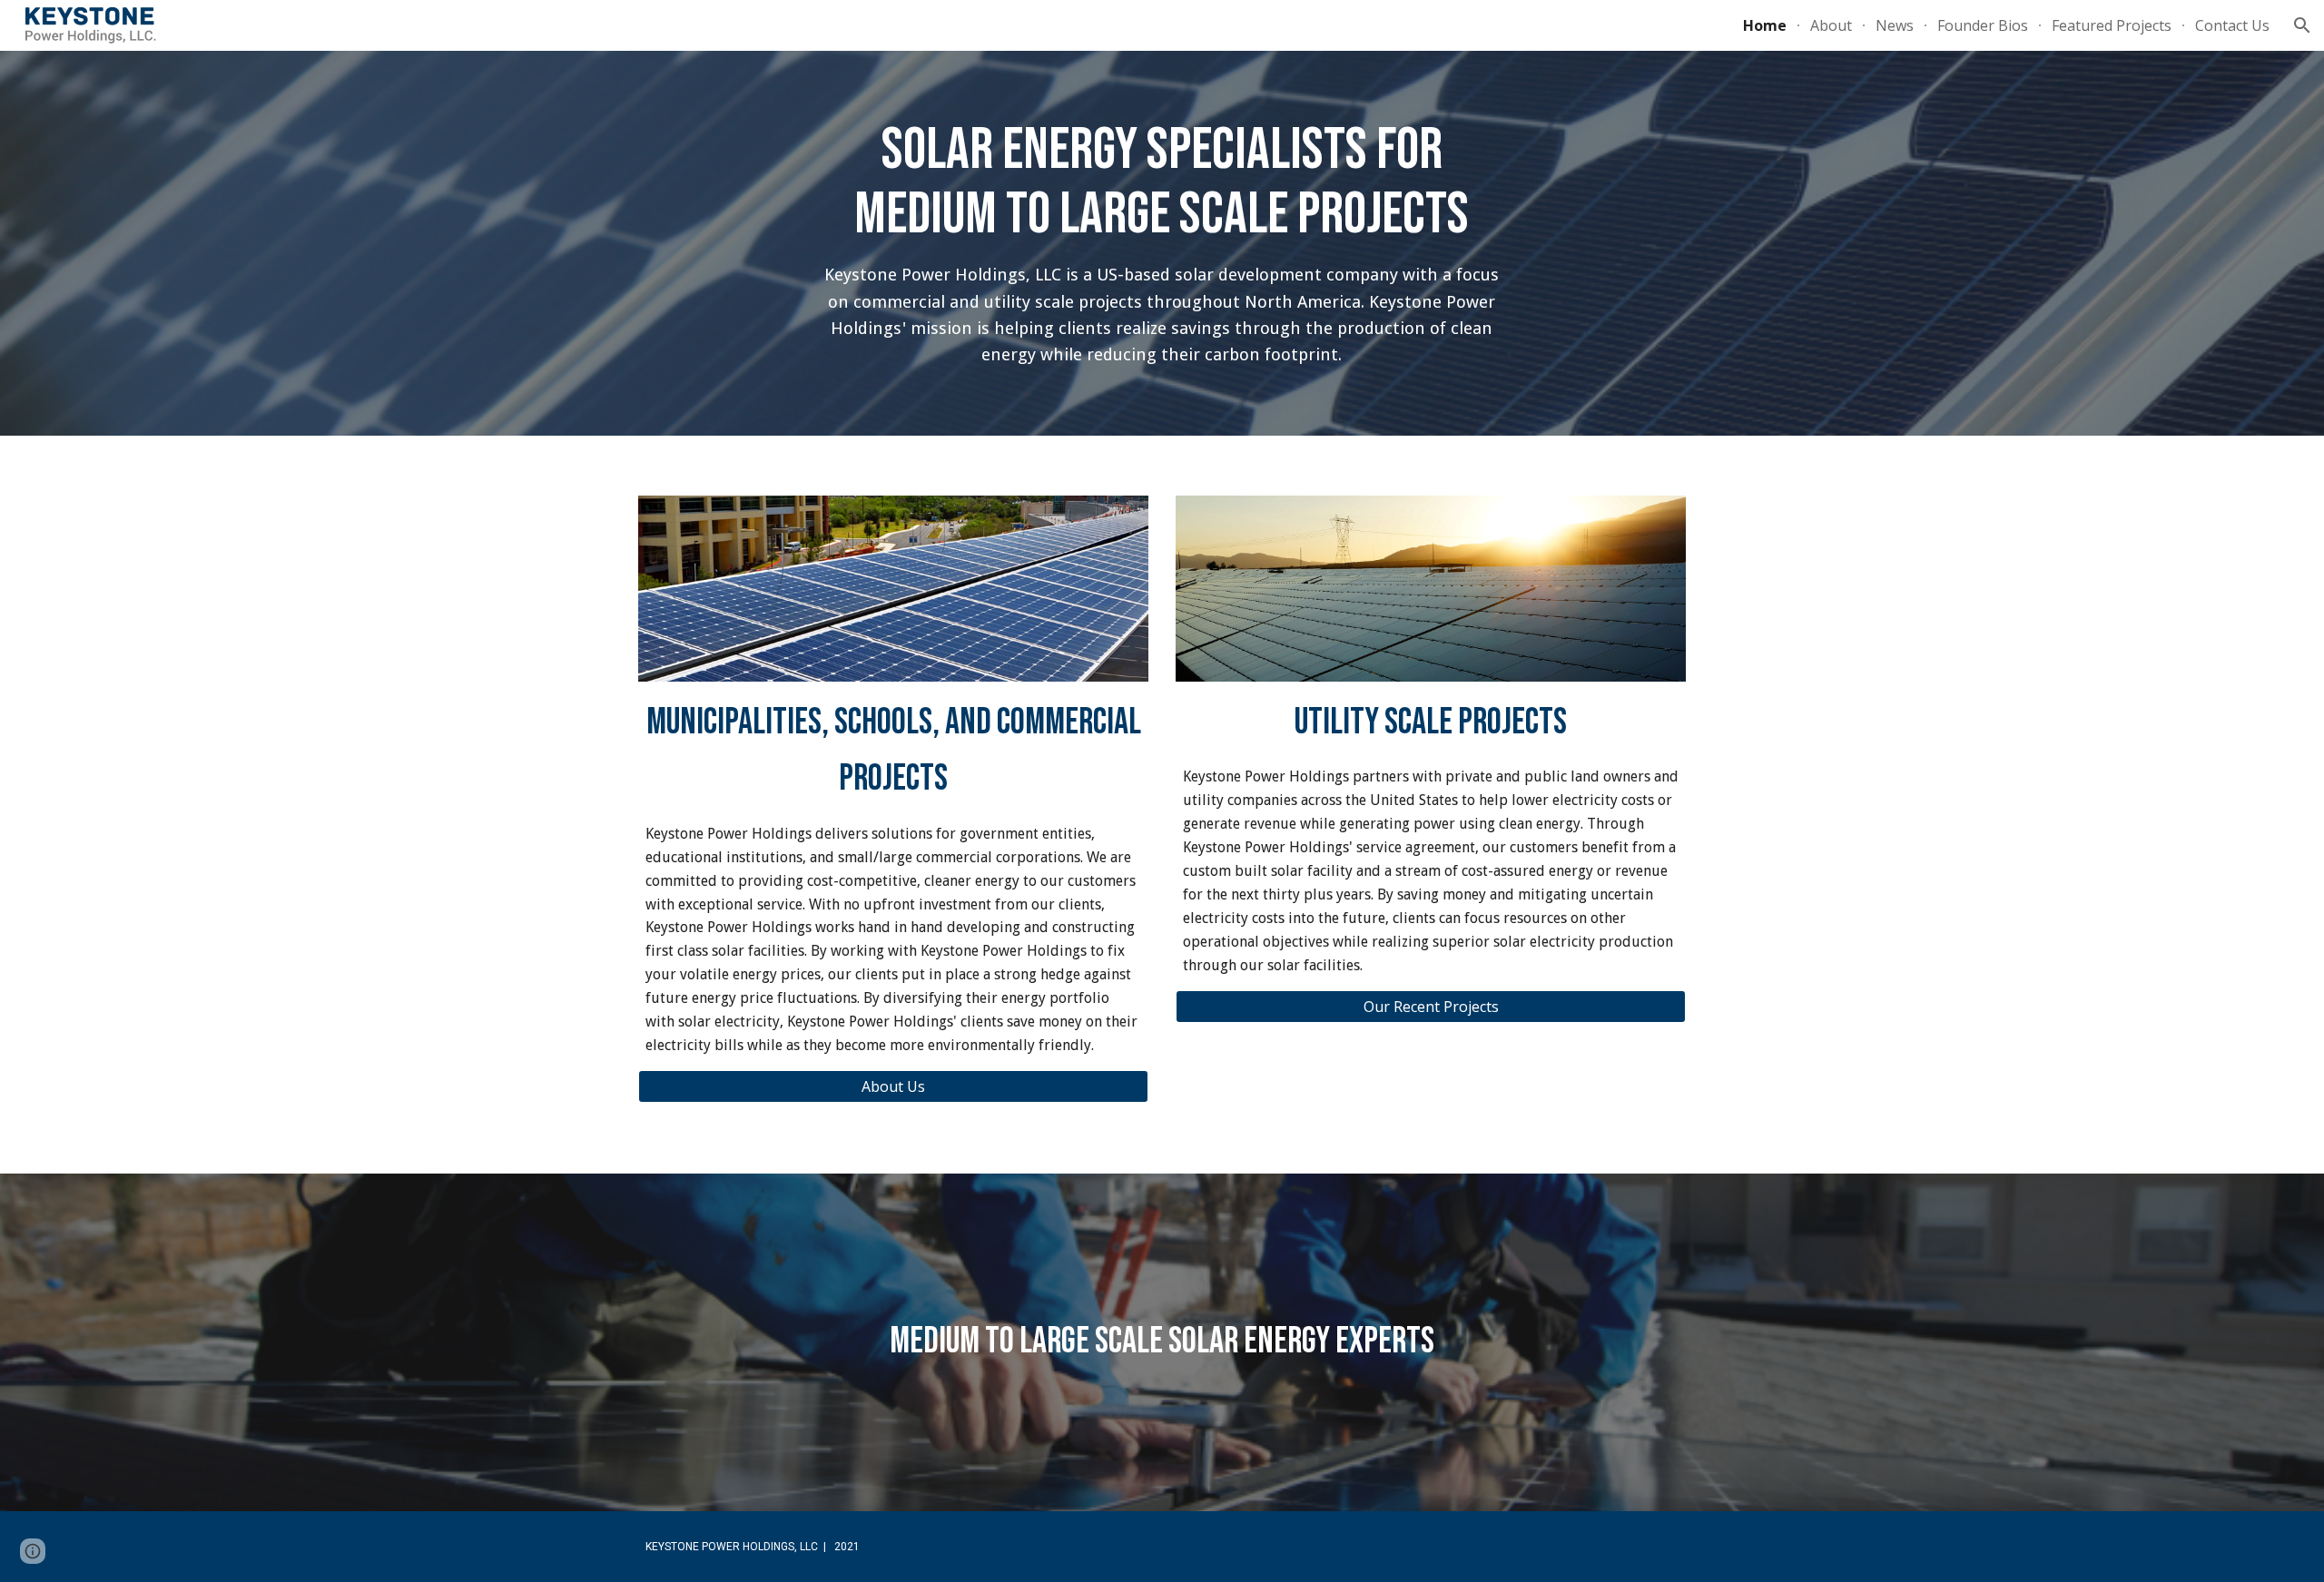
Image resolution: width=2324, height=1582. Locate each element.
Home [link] (1765, 25)
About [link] (1831, 25)
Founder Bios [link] (1983, 25)
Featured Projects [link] (2112, 25)
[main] (1162, 243)
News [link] (1895, 25)
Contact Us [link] (2232, 25)
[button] (2302, 25)
